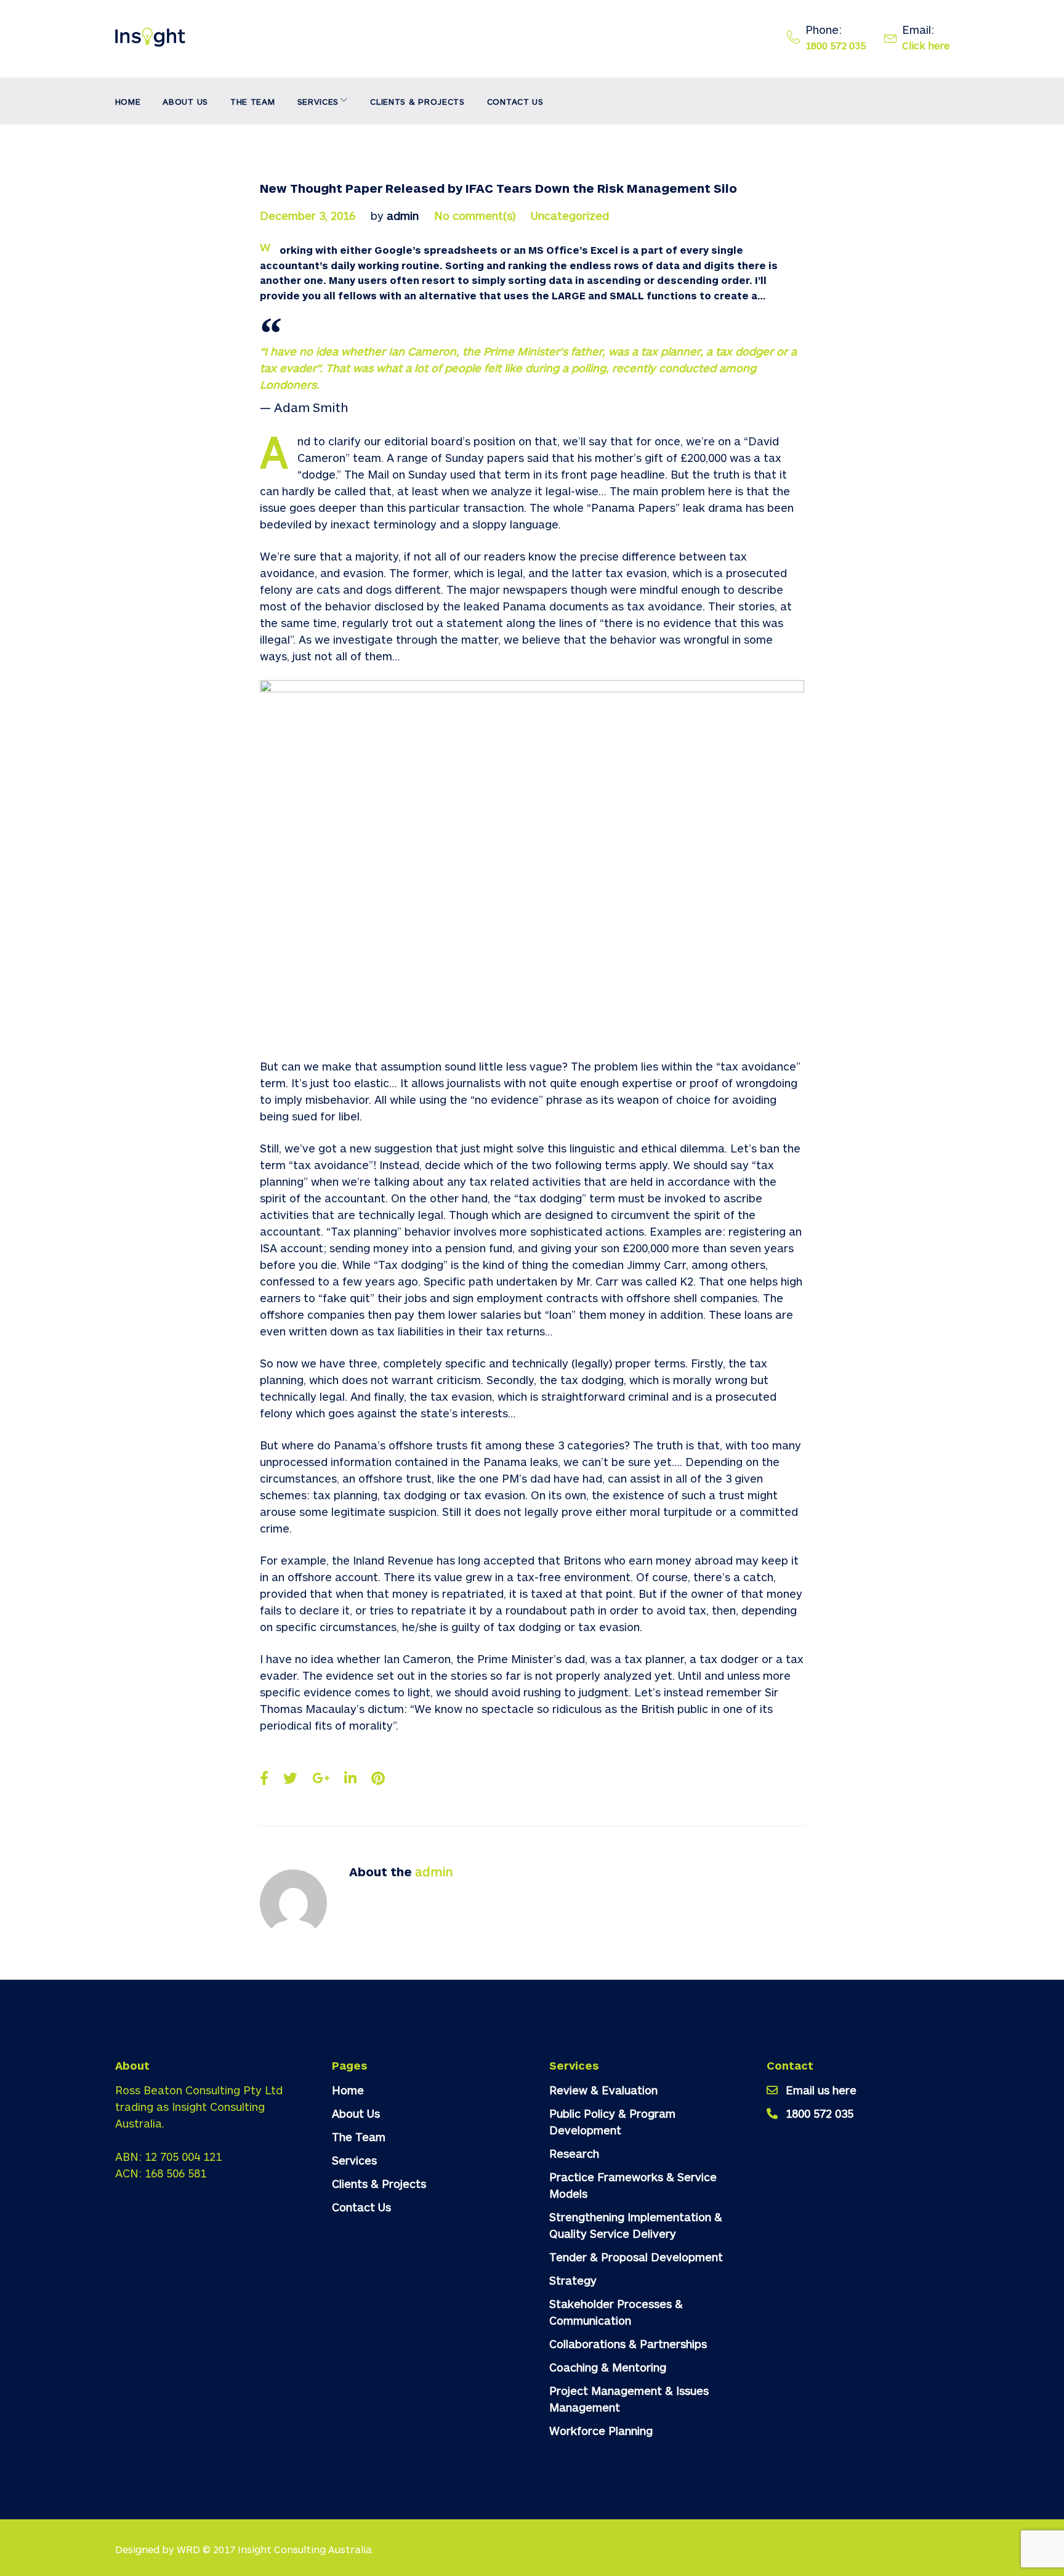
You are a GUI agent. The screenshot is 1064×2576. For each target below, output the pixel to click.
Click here (926, 45)
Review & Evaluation (603, 2090)
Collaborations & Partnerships (628, 2344)
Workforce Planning (601, 2431)
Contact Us (515, 101)
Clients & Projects (417, 101)
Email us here (821, 2090)
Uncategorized (570, 216)
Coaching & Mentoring (608, 2367)
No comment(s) (475, 216)
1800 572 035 (836, 45)
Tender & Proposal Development (636, 2257)
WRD (188, 2549)
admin (403, 216)
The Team (253, 101)
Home (128, 101)
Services (318, 101)
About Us (185, 101)
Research (574, 2153)
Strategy (573, 2280)
